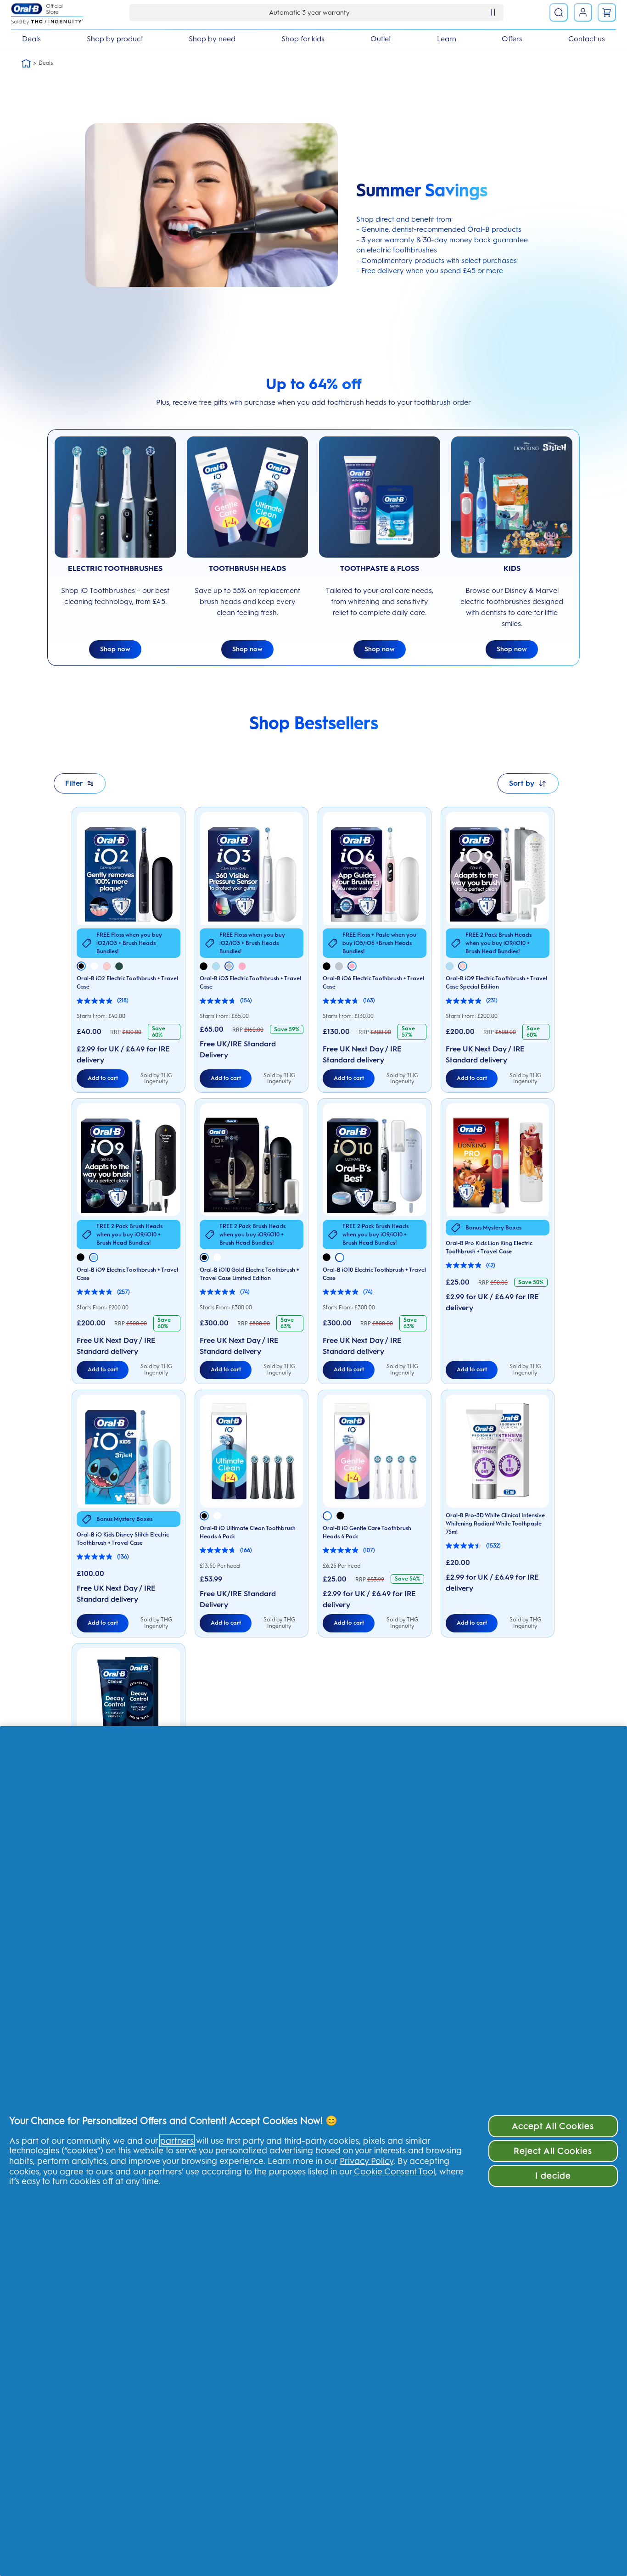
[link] (607, 12)
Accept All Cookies (553, 2126)
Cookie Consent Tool (395, 2171)
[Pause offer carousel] (493, 12)
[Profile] (583, 12)
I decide (553, 2176)
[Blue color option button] (216, 966)
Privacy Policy (367, 2161)
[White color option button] (94, 966)
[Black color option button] (81, 966)
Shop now (115, 649)
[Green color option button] (119, 966)
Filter (74, 783)
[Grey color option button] (229, 966)
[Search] (559, 12)
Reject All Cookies (553, 2151)
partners (177, 2141)
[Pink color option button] (107, 966)
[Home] (26, 63)
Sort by (522, 783)
